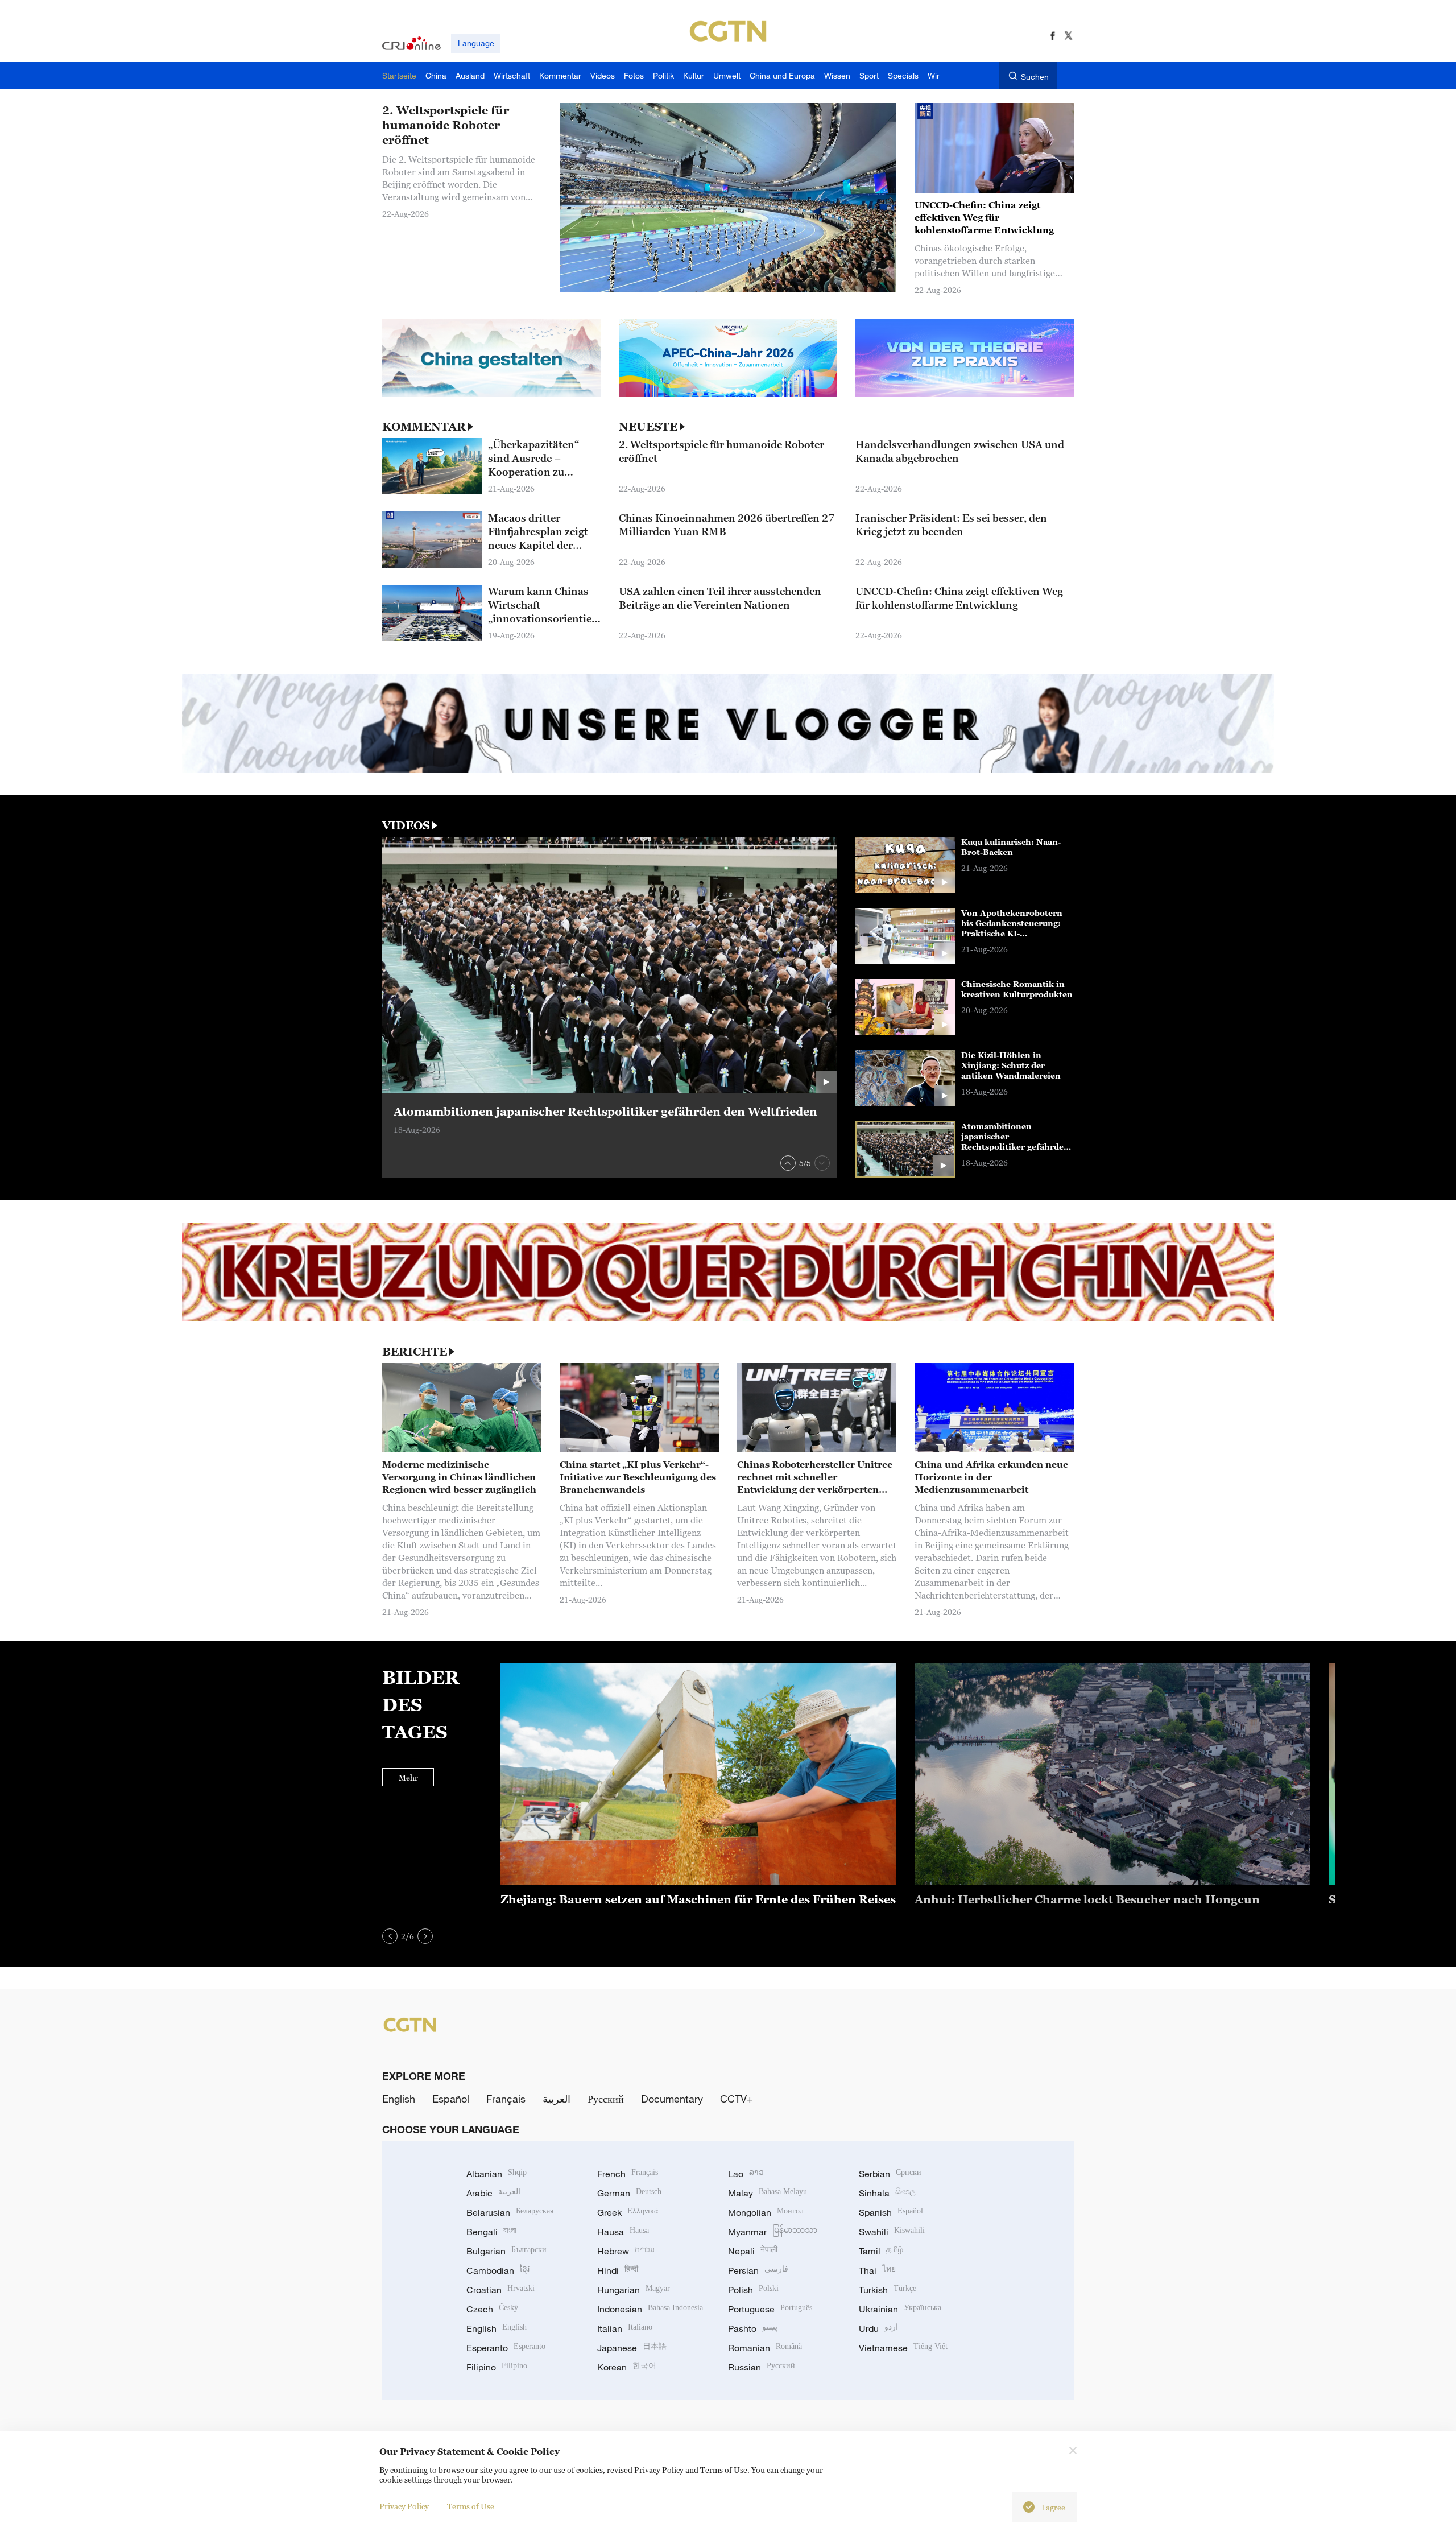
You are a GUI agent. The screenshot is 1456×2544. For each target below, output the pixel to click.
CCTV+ (737, 2099)
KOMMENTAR (424, 427)
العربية (557, 2099)
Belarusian (510, 2212)
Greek (628, 2212)
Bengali (491, 2232)
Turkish (888, 2290)
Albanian (497, 2174)
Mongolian (766, 2212)
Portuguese (770, 2309)
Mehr (408, 1777)
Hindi (618, 2270)
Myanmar (773, 2232)
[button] (788, 1163)
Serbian (890, 2174)
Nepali (753, 2251)
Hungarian (634, 2290)
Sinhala (887, 2193)
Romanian (765, 2348)
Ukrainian (900, 2309)
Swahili (892, 2232)
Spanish (891, 2212)
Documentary (672, 2099)
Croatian (500, 2290)
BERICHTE (415, 1352)
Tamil (881, 2251)
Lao (746, 2174)
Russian (762, 2367)
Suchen (1035, 77)
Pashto (753, 2328)
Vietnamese (903, 2348)
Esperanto (506, 2348)
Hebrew (626, 2251)
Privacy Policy (404, 2506)
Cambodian (498, 2270)
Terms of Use (471, 2506)
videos (406, 825)
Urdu (878, 2328)
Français (506, 2099)
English (399, 2099)
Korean (627, 2367)
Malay (768, 2193)
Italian (625, 2328)
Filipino (497, 2367)
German (629, 2193)
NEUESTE (648, 427)
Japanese (632, 2348)
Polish (753, 2290)
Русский (606, 2099)
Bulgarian (506, 2251)
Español (451, 2099)
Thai (877, 2270)
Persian (758, 2270)
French (628, 2174)
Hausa (623, 2232)
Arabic (493, 2193)
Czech (492, 2309)
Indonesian (650, 2309)
